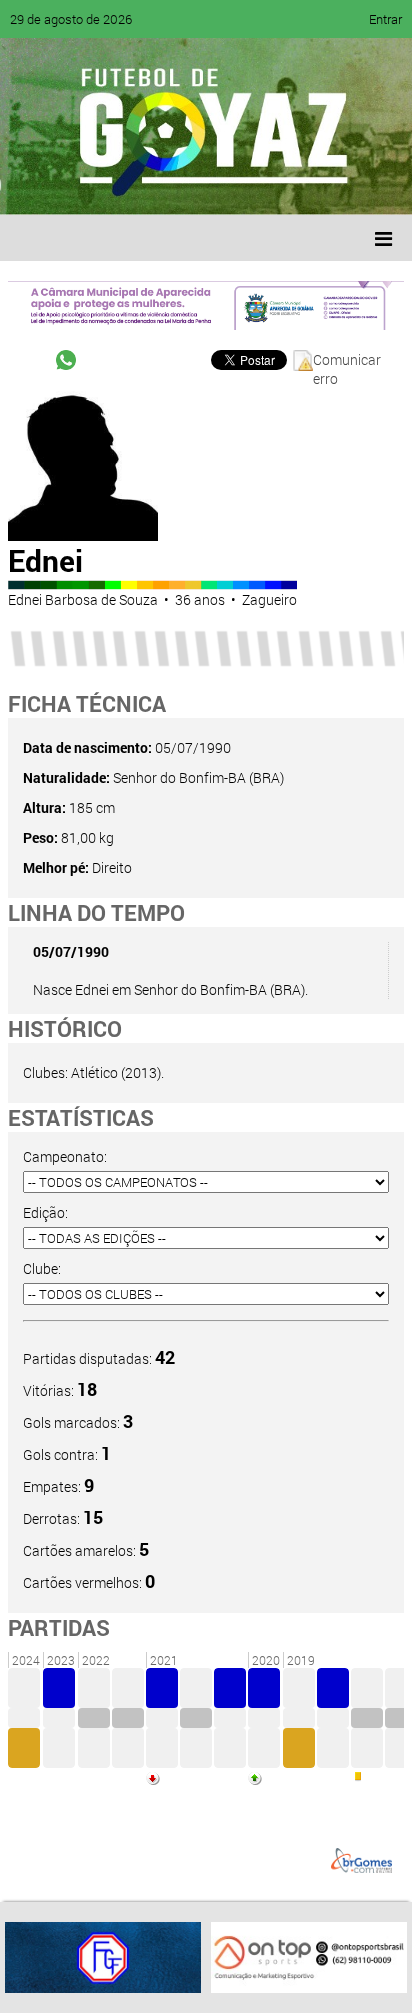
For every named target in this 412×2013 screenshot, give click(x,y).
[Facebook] (78, 185)
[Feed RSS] (230, 185)
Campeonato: (65, 1156)
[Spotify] (192, 185)
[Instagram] (268, 185)
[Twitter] (116, 185)
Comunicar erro (347, 360)
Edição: (45, 1212)
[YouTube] (154, 185)
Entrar (385, 19)
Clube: (42, 1268)
